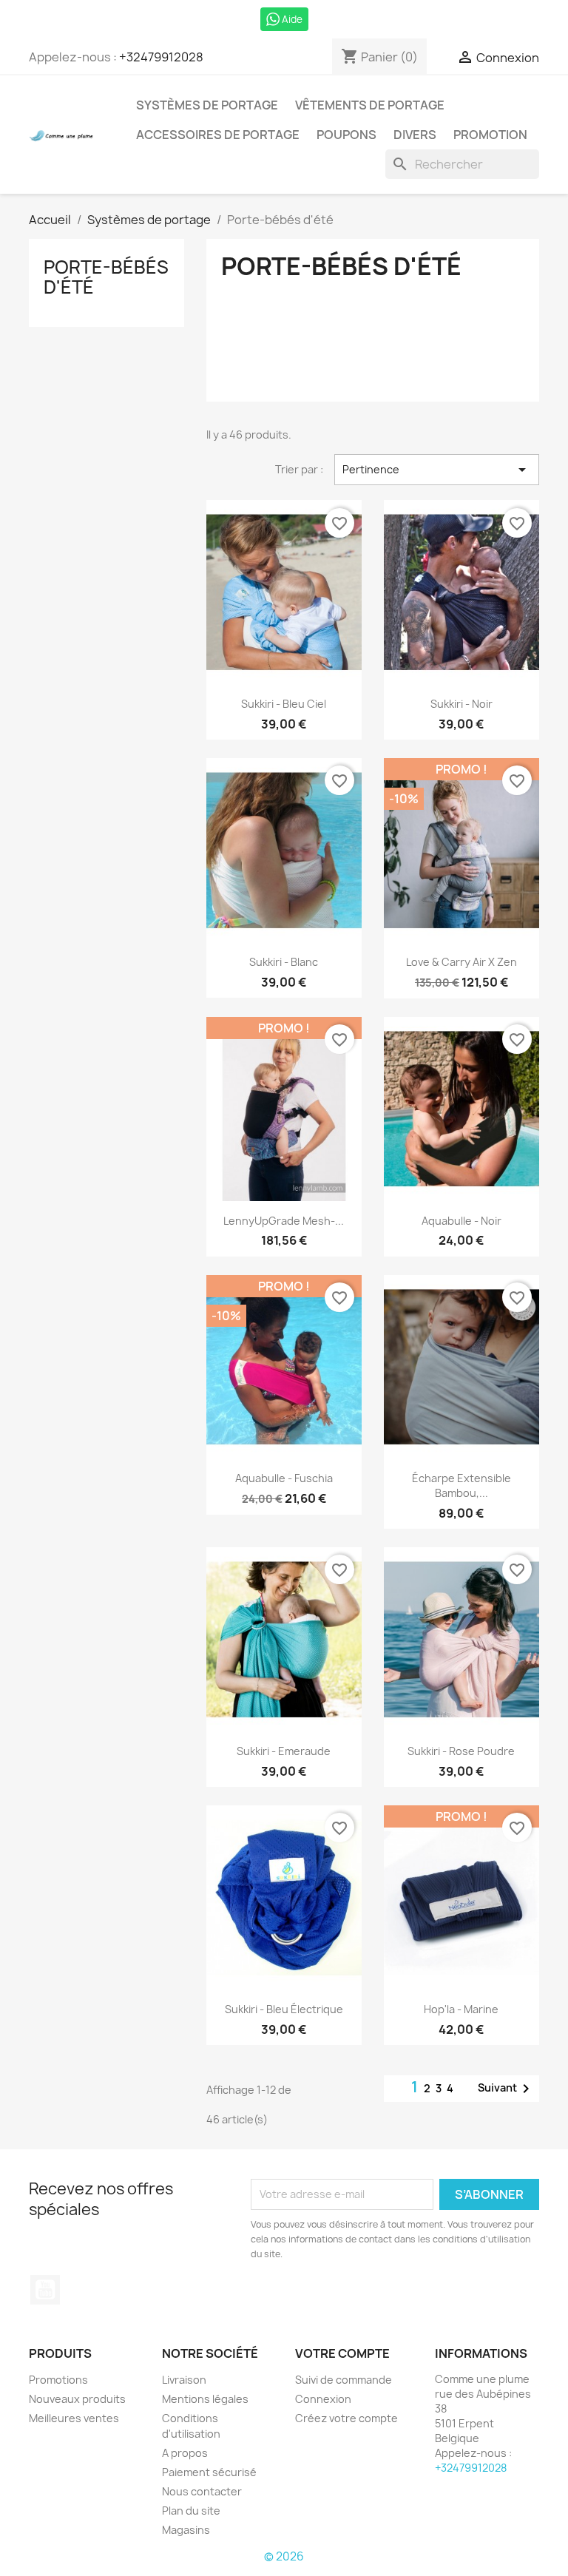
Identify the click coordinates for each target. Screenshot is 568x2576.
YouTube (45, 2290)
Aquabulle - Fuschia (284, 1478)
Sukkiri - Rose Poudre (461, 1751)
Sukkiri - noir (461, 704)
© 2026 (284, 2556)
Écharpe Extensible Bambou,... (461, 1485)
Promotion (490, 135)
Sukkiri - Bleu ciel (284, 704)
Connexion (323, 2399)
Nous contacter (202, 2491)
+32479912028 (161, 57)
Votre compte (342, 2353)
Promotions (58, 2380)
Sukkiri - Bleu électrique (284, 2009)
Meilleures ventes (74, 2418)
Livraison (184, 2380)
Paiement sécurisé (209, 2472)
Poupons (346, 135)
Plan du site (191, 2511)
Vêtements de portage (370, 105)
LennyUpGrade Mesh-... (284, 1221)
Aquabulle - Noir (461, 1221)
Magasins (186, 2530)
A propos (185, 2453)
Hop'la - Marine (461, 2009)
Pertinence (437, 470)
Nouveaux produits (77, 2399)
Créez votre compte (346, 2418)
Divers (415, 135)
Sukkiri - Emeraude (284, 1751)
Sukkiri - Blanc (284, 962)
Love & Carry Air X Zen (461, 962)
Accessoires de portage (218, 135)
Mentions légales (205, 2399)
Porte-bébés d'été (106, 277)
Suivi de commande (344, 2380)
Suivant (506, 2089)
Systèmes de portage (207, 105)
